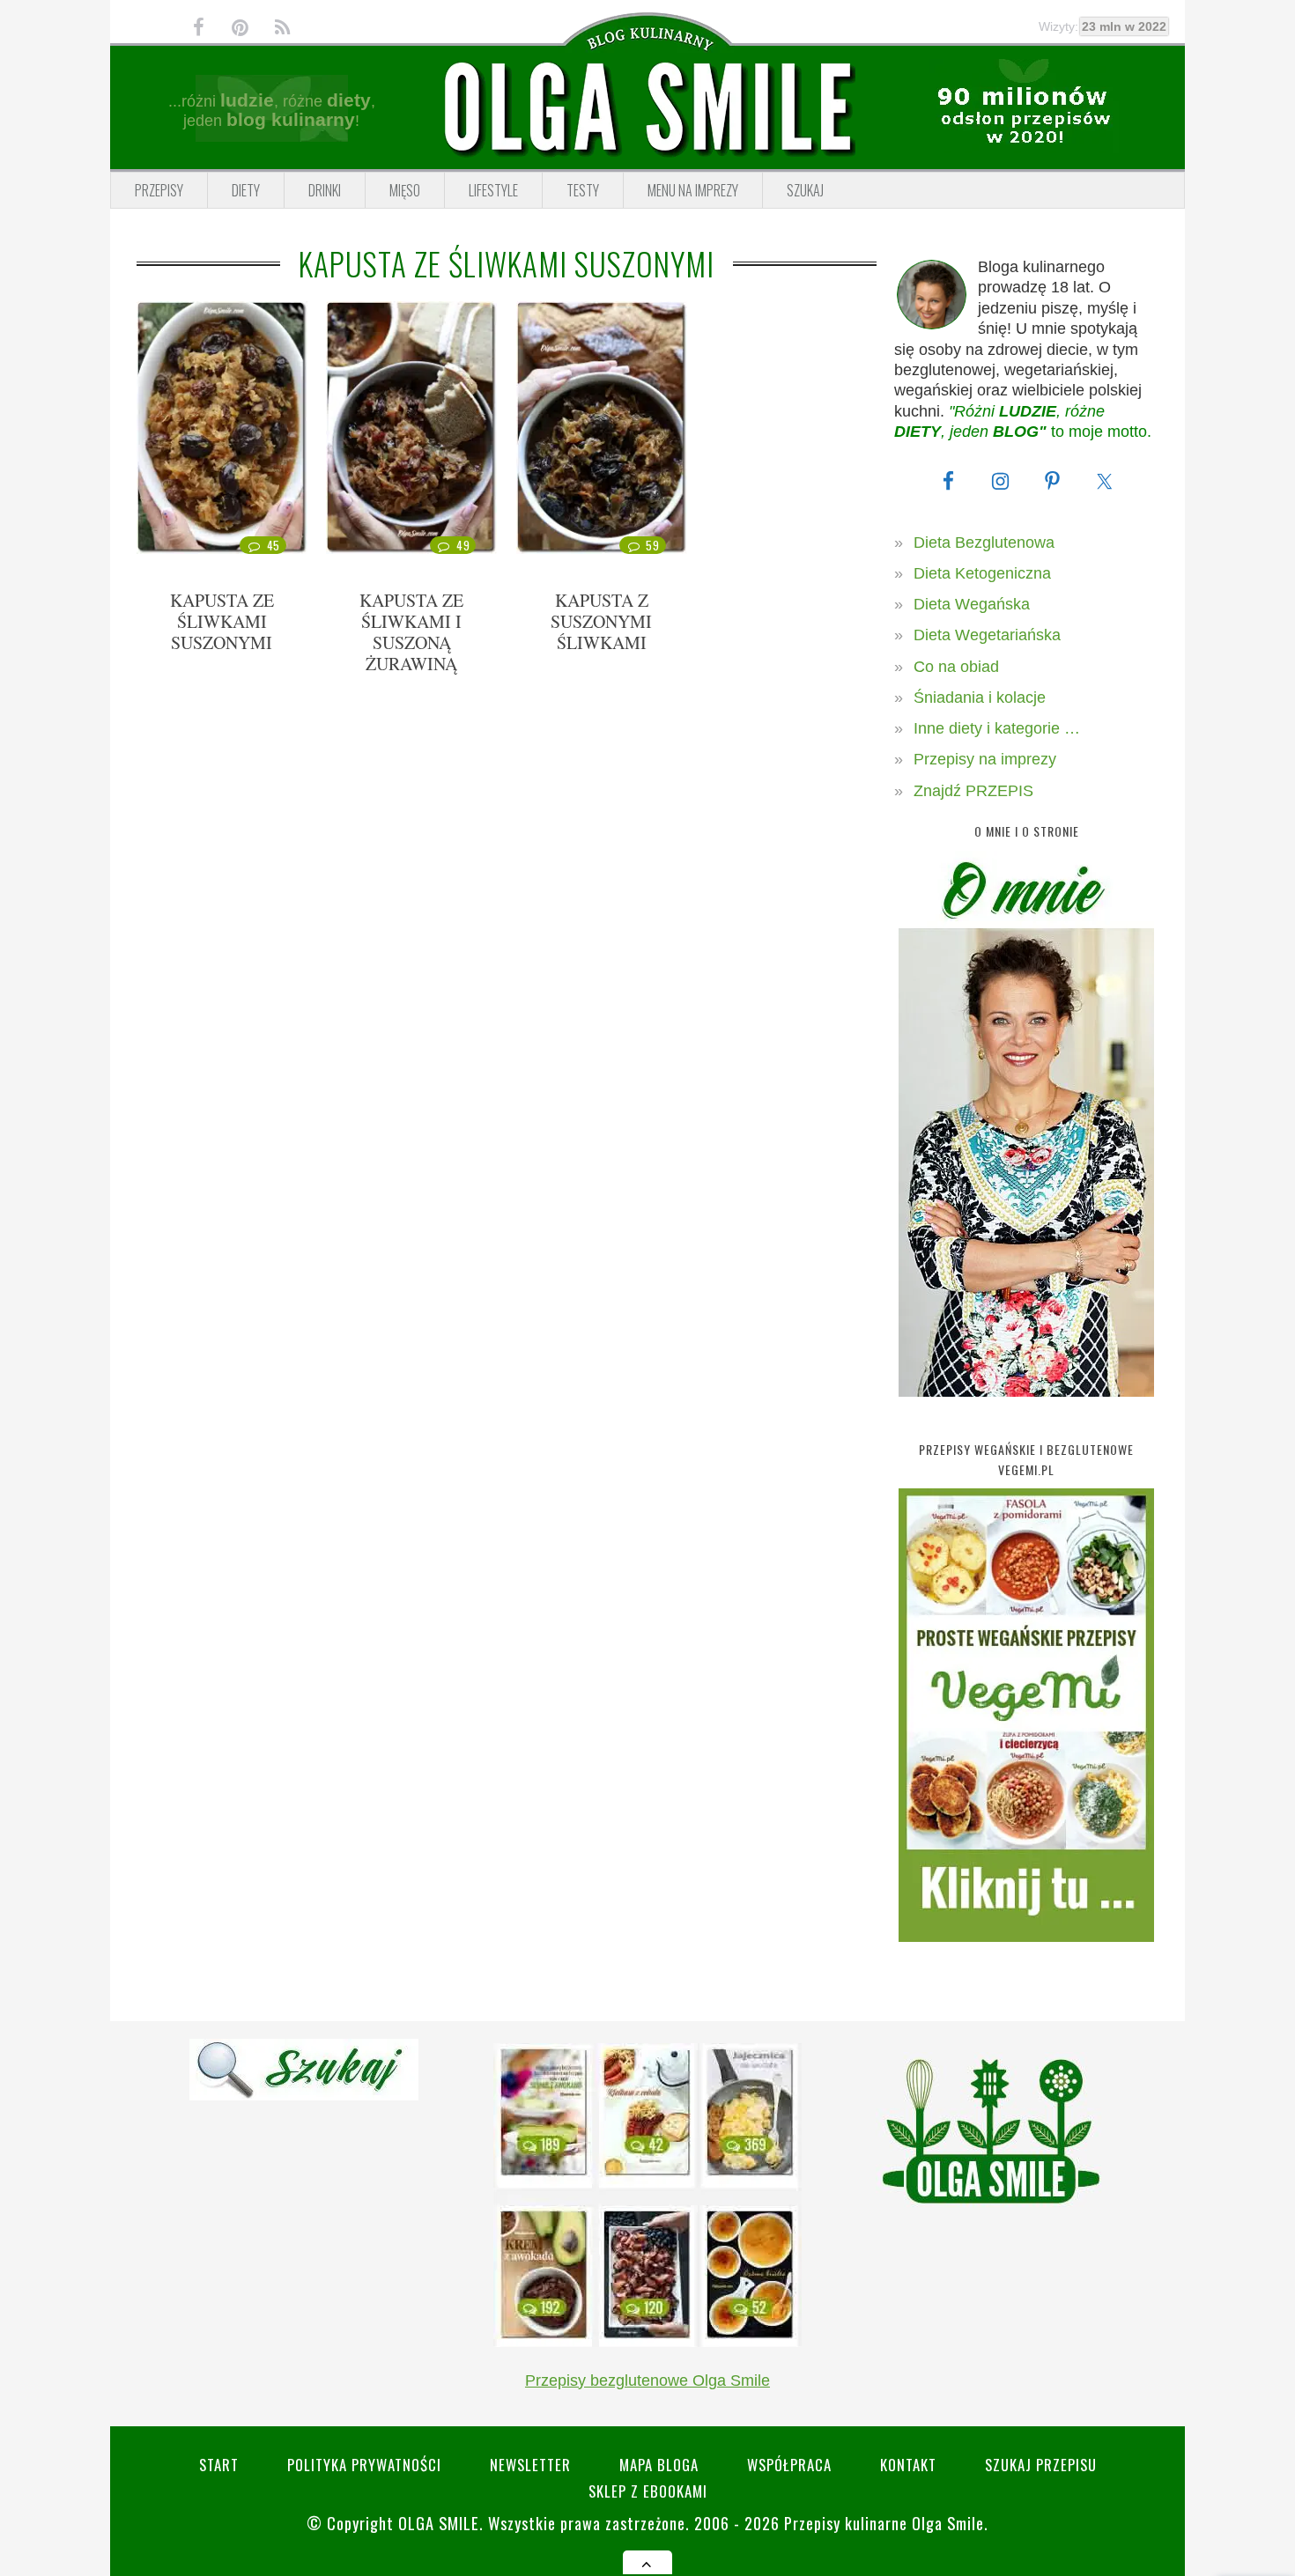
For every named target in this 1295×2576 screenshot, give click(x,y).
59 (652, 545)
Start (219, 2465)
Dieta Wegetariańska (987, 635)
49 (463, 545)
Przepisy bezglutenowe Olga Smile (647, 2380)
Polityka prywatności (364, 2465)
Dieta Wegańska (972, 604)
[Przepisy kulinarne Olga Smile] (647, 108)
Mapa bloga (659, 2465)
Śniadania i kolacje (980, 698)
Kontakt (908, 2465)
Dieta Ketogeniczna (982, 573)
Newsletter (530, 2465)
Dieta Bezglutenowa (984, 543)
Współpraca (789, 2465)
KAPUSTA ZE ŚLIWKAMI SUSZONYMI (222, 621)
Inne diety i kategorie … (997, 728)
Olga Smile (439, 2523)
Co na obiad (956, 667)
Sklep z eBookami (648, 2491)
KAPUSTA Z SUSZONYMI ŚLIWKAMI (601, 621)
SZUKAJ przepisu (1041, 2465)
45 (274, 545)
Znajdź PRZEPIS (973, 791)
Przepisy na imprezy (985, 759)
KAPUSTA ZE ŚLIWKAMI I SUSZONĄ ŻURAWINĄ (411, 632)
